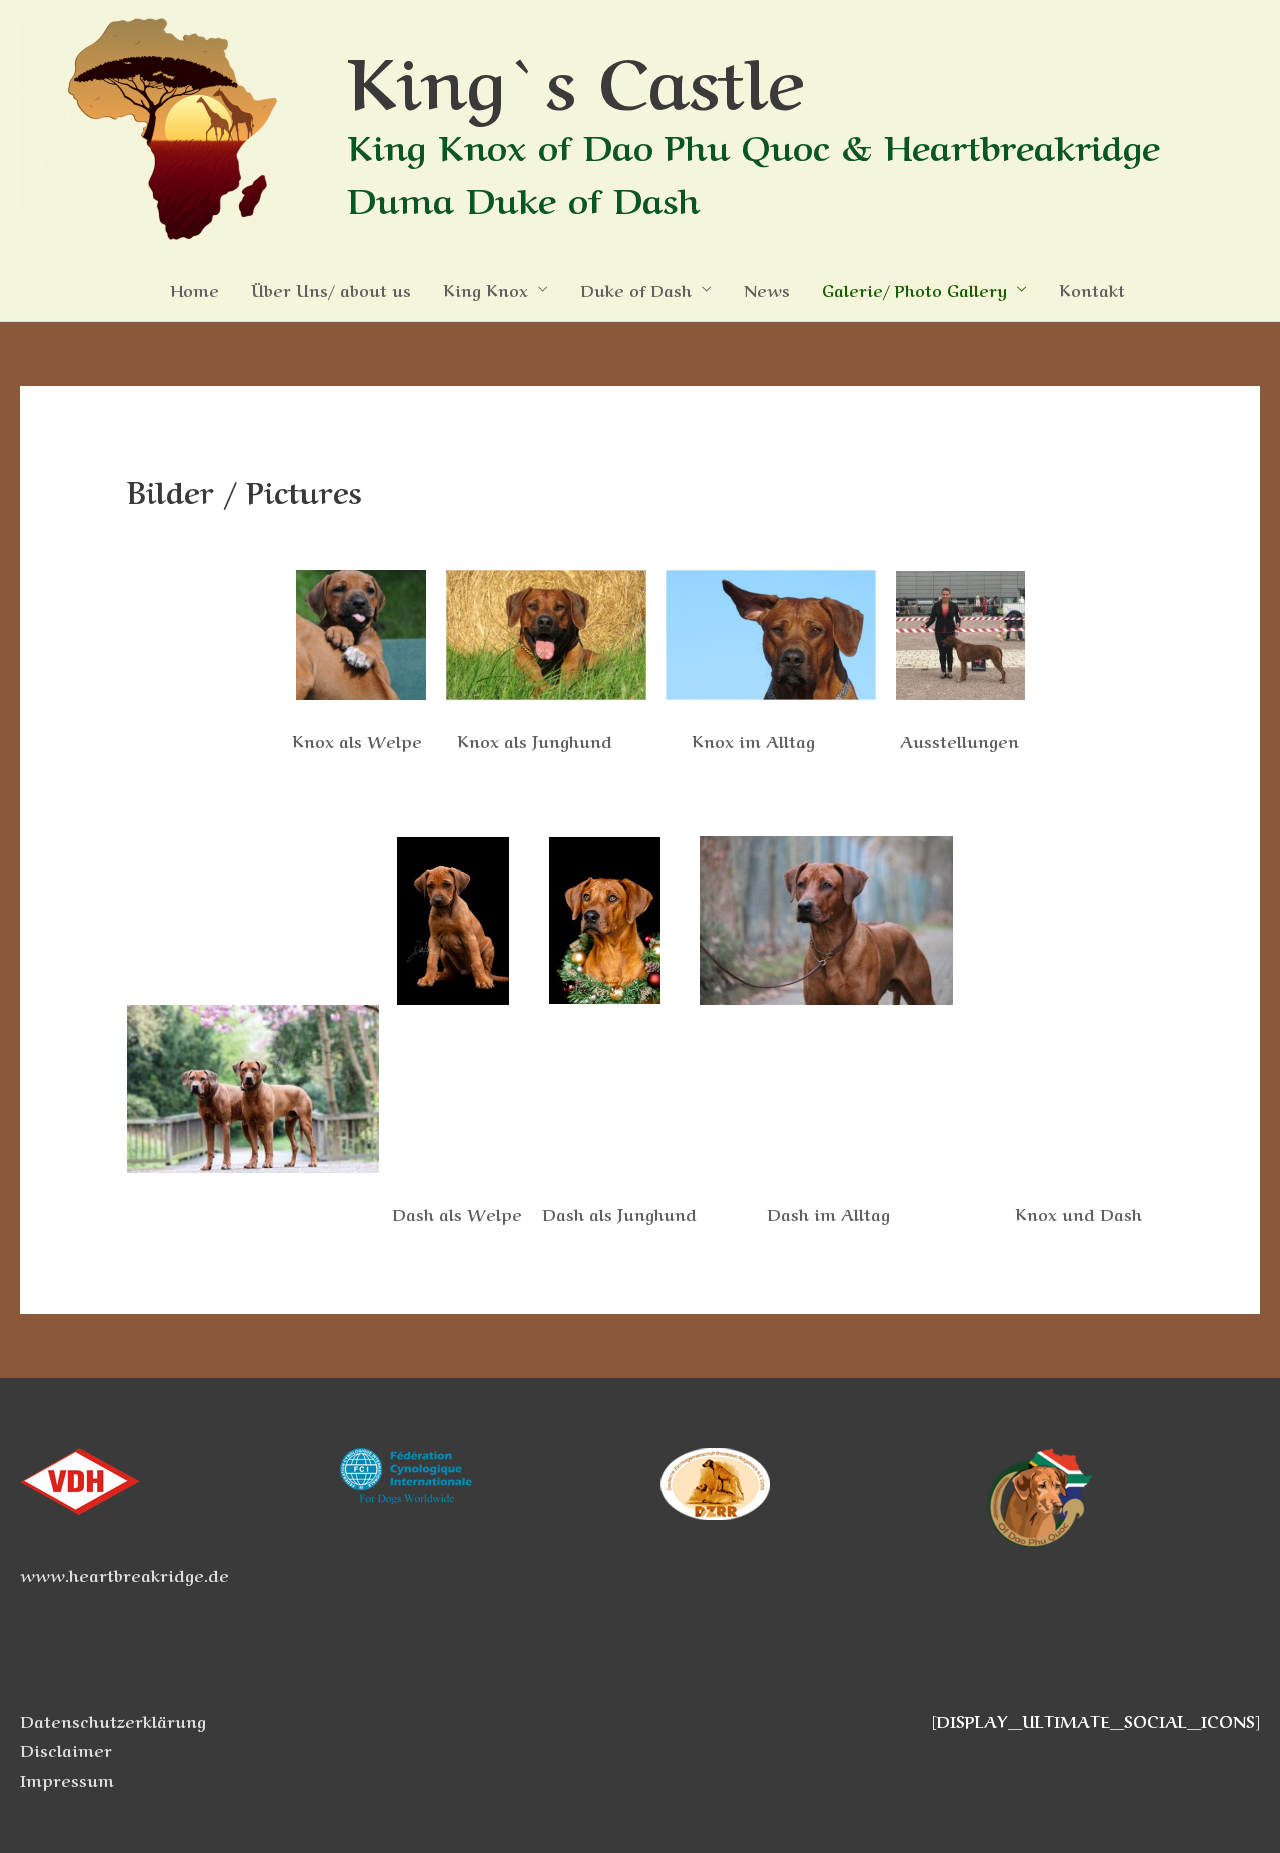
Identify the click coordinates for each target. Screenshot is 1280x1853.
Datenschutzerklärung (113, 1720)
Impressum (67, 1779)
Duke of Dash (636, 289)
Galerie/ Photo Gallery (914, 289)
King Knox (485, 289)
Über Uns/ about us (331, 289)
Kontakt (1092, 289)
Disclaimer (66, 1749)
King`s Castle (575, 76)
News (767, 289)
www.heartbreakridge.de (124, 1574)
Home (194, 289)
